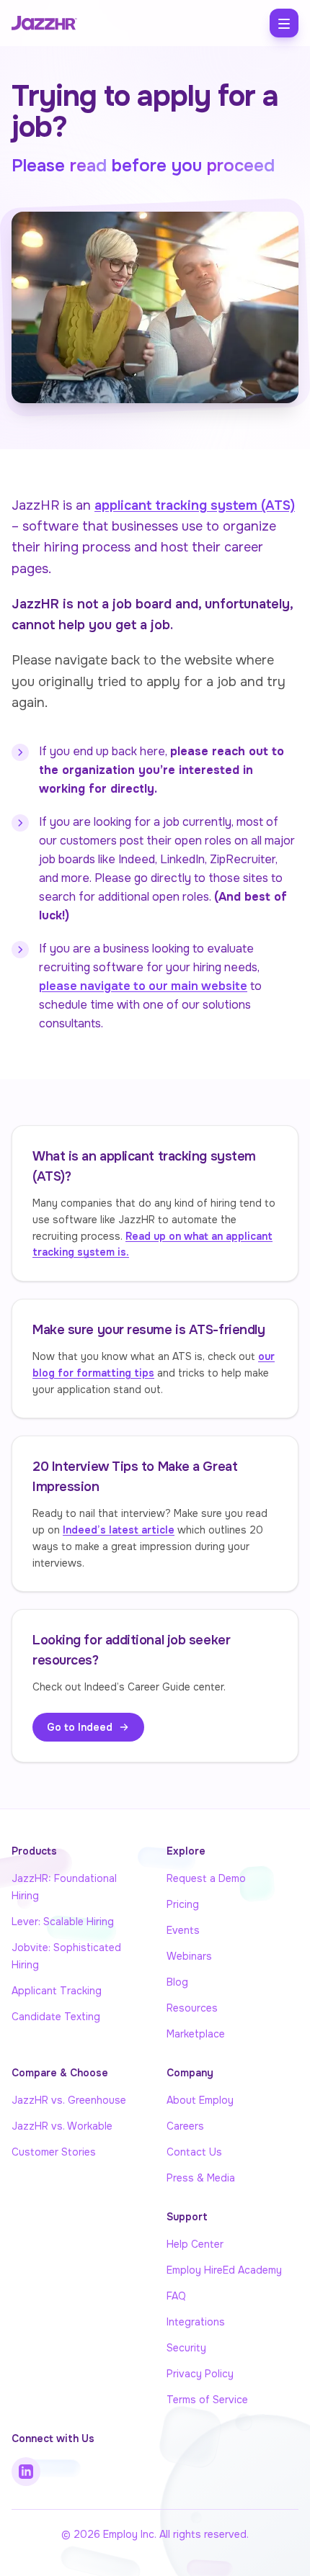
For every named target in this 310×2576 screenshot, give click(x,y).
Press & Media (201, 2178)
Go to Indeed (80, 1727)
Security (186, 2348)
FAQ (176, 2296)
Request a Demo (206, 1878)
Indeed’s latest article (119, 1530)
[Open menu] (284, 23)
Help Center (195, 2244)
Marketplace (196, 2034)
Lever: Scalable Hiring (63, 1922)
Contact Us (194, 2152)
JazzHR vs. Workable (62, 2126)
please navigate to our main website (143, 986)
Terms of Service (207, 2400)
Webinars (189, 1956)
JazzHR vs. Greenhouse (69, 2100)
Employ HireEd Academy (224, 2270)
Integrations (196, 2322)
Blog (177, 1982)
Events (183, 1930)
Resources (192, 2008)
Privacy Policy (200, 2374)
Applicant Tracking (57, 1991)
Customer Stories (54, 2152)
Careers (185, 2126)
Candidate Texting (56, 2017)
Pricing (183, 1904)
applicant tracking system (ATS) (195, 505)
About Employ (200, 2100)
